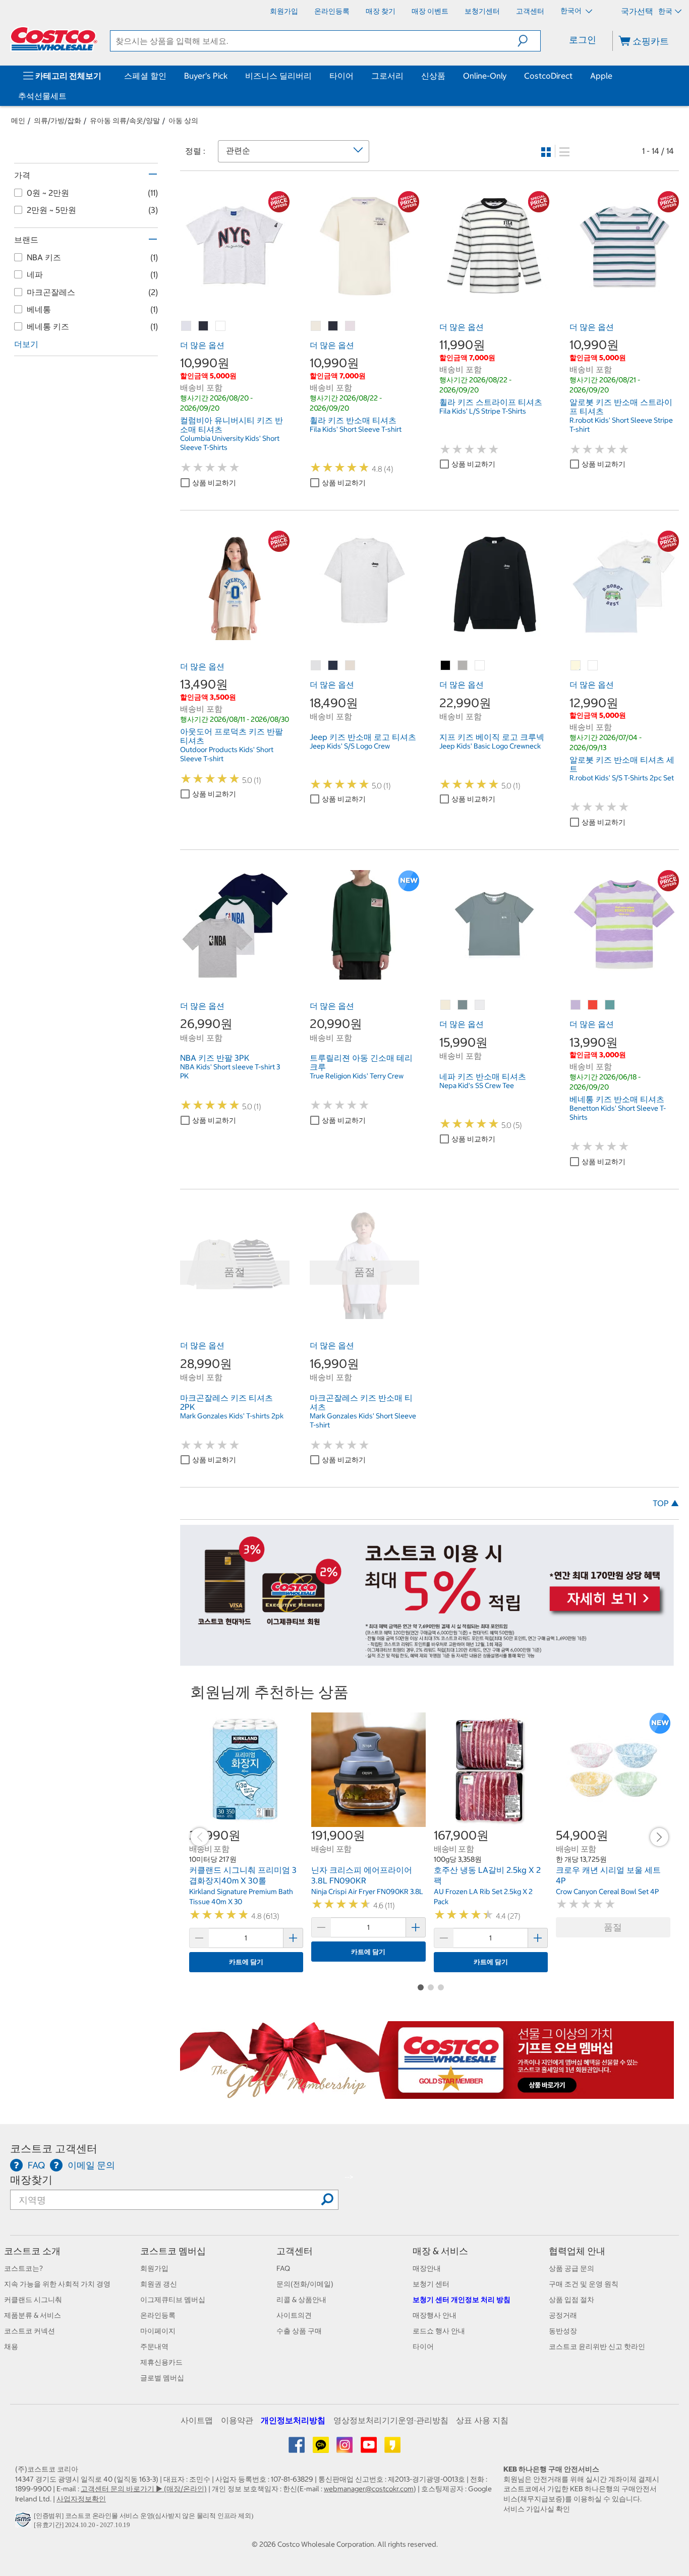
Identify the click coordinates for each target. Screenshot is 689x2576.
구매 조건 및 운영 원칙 (584, 2284)
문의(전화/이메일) (305, 2284)
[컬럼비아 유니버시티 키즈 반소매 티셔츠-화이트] (221, 326)
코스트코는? (23, 2268)
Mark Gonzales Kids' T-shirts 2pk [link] (232, 1416)
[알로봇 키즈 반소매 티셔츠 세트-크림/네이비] (576, 666)
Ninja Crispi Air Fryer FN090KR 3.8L (367, 1892)
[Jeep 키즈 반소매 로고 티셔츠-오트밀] (351, 666)
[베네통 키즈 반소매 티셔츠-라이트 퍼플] (576, 1005)
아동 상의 (183, 121)
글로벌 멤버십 (162, 2378)
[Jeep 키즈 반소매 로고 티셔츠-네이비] (333, 666)
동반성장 (563, 2331)
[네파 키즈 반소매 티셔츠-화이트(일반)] (480, 1005)
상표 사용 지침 (482, 2420)
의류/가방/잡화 (58, 121)
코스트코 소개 (32, 2251)
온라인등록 (158, 2315)
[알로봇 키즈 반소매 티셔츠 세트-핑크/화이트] (593, 666)
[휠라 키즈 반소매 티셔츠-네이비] (333, 326)
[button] (529, 41)
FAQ (283, 2268)
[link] (235, 295)
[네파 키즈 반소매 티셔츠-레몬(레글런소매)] (446, 1005)
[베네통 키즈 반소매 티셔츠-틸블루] (610, 1005)
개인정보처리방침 (293, 2420)
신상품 (433, 76)
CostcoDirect (548, 76)
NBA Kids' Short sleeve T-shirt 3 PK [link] (230, 1071)
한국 (665, 11)
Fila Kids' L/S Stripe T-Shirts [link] (483, 411)
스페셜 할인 (145, 76)
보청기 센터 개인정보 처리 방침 (462, 2300)
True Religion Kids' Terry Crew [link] (357, 1076)
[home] (54, 39)
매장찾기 (31, 2180)
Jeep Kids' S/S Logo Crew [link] (350, 746)
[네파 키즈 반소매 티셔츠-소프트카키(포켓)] (463, 1005)
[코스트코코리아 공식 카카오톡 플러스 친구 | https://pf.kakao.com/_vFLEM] (322, 2448)
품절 (613, 1927)
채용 (11, 2346)
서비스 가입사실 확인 (537, 2509)
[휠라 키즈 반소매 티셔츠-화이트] (351, 326)
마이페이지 (158, 2331)
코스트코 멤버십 (173, 2251)
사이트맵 (197, 2420)
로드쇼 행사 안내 (439, 2331)
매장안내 (427, 2268)
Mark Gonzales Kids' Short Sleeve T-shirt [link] (363, 1420)
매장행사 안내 (435, 2315)
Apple (601, 76)
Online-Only (485, 76)
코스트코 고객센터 (54, 2149)
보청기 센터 (431, 2284)
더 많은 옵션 (202, 345)
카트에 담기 (246, 1962)
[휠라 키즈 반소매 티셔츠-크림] (316, 326)
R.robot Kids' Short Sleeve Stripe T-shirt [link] (621, 425)
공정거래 (563, 2315)
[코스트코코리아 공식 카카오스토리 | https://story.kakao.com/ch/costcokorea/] (392, 2448)
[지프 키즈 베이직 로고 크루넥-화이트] (480, 666)
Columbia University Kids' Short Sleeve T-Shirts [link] (230, 443)
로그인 (583, 40)
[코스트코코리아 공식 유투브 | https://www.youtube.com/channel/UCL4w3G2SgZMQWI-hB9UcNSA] (369, 2448)
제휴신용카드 (161, 2362)
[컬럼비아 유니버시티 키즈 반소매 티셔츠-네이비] (204, 326)
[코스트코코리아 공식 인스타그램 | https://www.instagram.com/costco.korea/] (345, 2448)
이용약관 (237, 2420)
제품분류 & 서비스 (33, 2315)
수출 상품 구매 (299, 2331)
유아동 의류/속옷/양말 (125, 121)
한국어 (572, 11)
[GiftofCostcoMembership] (427, 2094)
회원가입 (154, 2268)
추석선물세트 (42, 96)
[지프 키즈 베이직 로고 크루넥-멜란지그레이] (463, 666)
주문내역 (154, 2346)
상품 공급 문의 (571, 2268)
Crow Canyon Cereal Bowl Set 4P (607, 1892)
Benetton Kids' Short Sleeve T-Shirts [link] (618, 1113)
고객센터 (295, 2251)
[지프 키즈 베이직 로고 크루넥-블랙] (446, 666)
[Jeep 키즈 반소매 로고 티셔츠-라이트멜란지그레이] (316, 666)
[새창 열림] (24, 2522)
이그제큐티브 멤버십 (173, 2300)
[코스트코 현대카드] (427, 1661)
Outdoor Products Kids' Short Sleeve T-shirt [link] (227, 754)
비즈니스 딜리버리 (278, 76)
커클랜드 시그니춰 (33, 2300)
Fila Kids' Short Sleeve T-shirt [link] (356, 429)
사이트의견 (294, 2315)
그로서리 (387, 76)
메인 (18, 121)
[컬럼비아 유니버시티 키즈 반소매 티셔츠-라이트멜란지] (187, 326)
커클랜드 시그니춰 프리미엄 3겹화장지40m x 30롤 (243, 1875)
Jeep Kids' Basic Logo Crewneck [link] (490, 746)
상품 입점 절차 (571, 2300)
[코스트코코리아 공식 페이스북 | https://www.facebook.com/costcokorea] (297, 2448)
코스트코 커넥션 (30, 2331)
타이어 (341, 76)
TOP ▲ (666, 1503)
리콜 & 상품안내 (301, 2300)
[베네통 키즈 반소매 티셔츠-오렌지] (593, 1005)
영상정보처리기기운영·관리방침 (391, 2420)
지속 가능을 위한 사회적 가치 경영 (57, 2284)
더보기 (26, 344)
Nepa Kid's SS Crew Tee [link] (477, 1085)
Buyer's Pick (206, 76)
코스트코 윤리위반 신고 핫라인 (597, 2346)
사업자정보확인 (81, 2499)
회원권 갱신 (159, 2284)
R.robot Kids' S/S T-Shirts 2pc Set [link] (622, 778)
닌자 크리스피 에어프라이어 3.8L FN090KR (362, 1875)
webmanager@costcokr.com (369, 2489)
